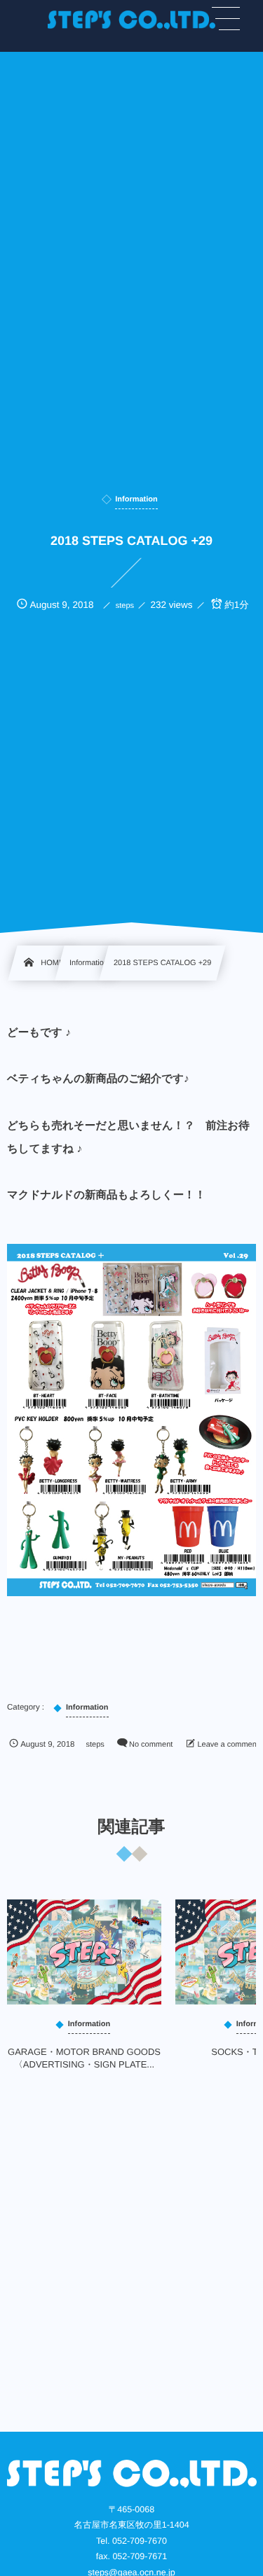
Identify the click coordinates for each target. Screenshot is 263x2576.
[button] (226, 19)
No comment (151, 1745)
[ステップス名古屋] (132, 20)
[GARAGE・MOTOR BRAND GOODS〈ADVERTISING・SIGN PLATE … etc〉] (84, 1952)
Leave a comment (228, 1745)
